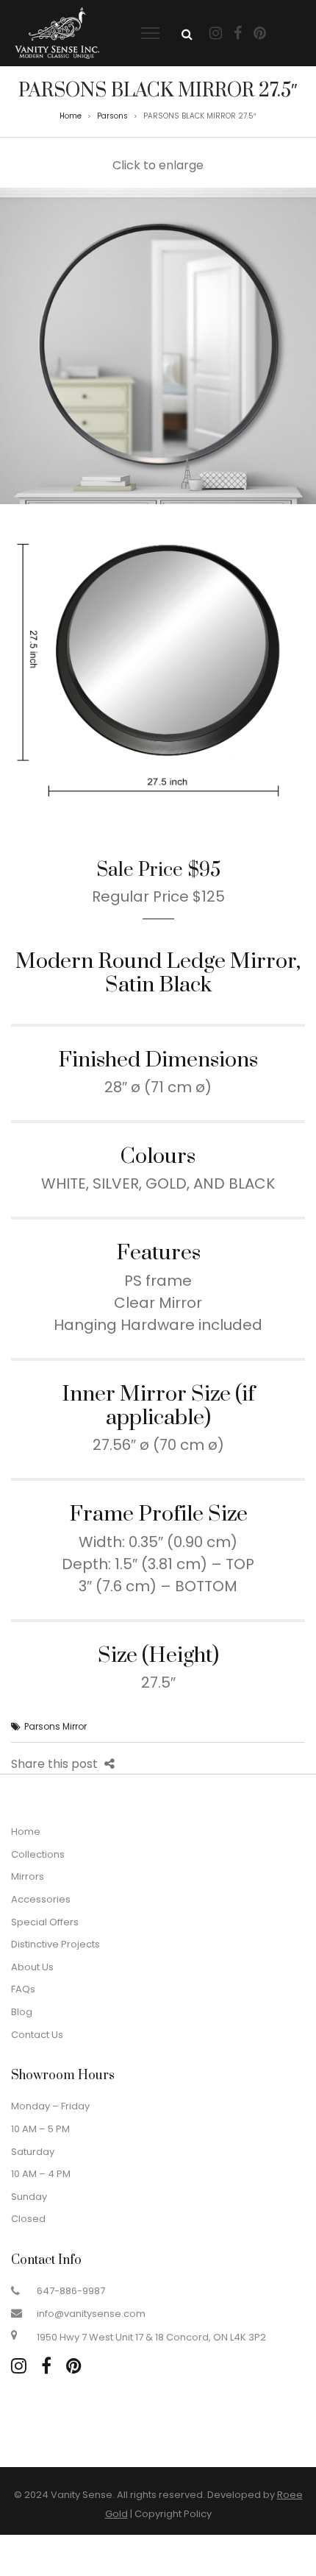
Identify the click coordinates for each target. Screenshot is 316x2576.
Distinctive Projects (55, 1944)
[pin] (74, 2366)
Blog (22, 2012)
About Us (32, 1967)
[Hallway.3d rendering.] (158, 346)
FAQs (23, 1989)
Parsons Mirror (55, 1726)
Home (71, 116)
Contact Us (37, 2035)
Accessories (41, 1899)
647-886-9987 (71, 2291)
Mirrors (28, 1876)
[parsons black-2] (158, 663)
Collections (38, 1854)
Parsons (112, 116)
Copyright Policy (173, 2514)
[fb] (46, 2366)
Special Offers (45, 1922)
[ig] (19, 2366)
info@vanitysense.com (91, 2314)
